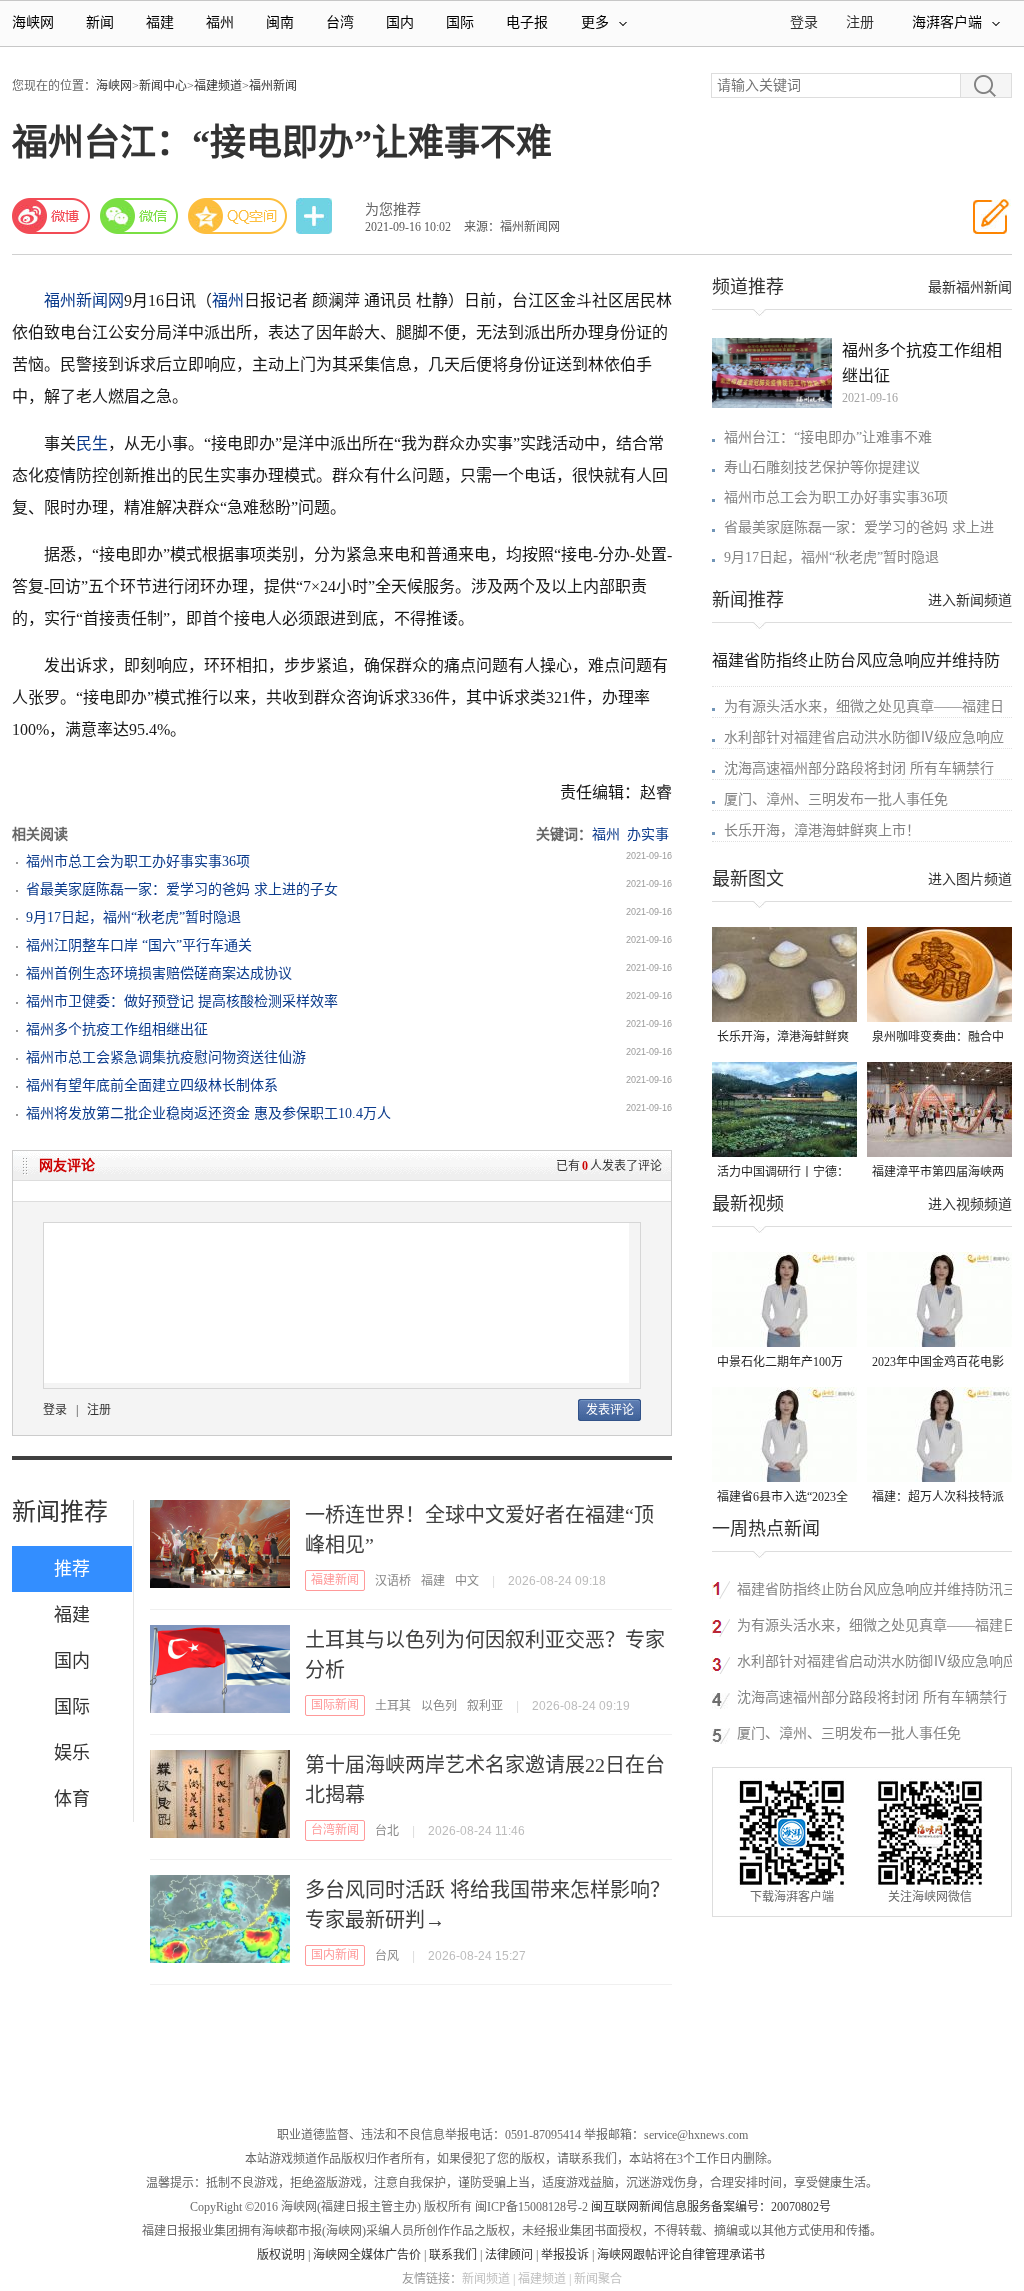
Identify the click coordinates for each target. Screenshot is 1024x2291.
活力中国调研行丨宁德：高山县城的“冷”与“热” (783, 1173)
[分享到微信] (139, 216)
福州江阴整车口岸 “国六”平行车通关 (139, 945)
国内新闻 (335, 1955)
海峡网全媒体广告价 (367, 2255)
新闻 (100, 22)
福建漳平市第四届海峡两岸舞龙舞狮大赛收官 (938, 1173)
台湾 (340, 22)
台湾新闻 (335, 1830)
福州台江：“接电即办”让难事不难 (828, 437)
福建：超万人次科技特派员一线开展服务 (938, 1498)
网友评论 (67, 1165)
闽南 (280, 22)
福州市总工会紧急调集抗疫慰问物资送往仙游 (166, 1057)
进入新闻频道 (970, 600)
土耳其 (393, 1706)
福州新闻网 (84, 300)
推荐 (72, 1569)
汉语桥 (393, 1581)
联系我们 (453, 2255)
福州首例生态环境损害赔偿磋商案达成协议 (159, 973)
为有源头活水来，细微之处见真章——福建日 (864, 706)
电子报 (527, 22)
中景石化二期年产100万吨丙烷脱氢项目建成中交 (783, 1363)
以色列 (439, 1706)
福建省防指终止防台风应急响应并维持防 (856, 660)
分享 (316, 216)
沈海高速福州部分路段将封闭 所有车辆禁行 (859, 768)
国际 (460, 22)
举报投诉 (565, 2255)
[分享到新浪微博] (51, 216)
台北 (387, 1831)
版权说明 (281, 2255)
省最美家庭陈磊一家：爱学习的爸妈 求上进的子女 (182, 889)
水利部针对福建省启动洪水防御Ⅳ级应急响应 (864, 737)
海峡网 (33, 22)
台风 (387, 1956)
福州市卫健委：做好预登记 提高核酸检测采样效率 (182, 1001)
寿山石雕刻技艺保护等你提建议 (822, 467)
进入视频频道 (970, 1204)
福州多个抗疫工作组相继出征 (117, 1029)
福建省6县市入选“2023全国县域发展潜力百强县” (782, 1498)
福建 (160, 22)
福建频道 (218, 86)
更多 (595, 22)
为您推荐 (393, 209)
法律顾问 (509, 2255)
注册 (860, 22)
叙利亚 (485, 1706)
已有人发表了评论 (609, 1166)
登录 (55, 1410)
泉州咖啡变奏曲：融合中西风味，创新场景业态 (938, 1038)
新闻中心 (163, 86)
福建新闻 (335, 1580)
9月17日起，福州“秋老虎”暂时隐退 (133, 917)
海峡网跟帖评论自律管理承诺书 (681, 2255)
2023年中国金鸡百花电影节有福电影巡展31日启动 (938, 1363)
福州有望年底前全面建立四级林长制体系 (152, 1085)
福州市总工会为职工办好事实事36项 (138, 861)
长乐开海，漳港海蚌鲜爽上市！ (822, 830)
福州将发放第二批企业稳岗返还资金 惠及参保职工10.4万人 (208, 1113)
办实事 (648, 834)
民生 (92, 443)
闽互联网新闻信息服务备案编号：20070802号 (711, 2207)
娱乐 (72, 1753)
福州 (220, 22)
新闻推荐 (60, 1512)
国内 (400, 22)
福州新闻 (273, 86)
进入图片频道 (970, 879)
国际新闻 (335, 1705)
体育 (72, 1799)
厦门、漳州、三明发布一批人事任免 (836, 799)
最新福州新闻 (970, 287)
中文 (467, 1581)
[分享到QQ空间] (238, 216)
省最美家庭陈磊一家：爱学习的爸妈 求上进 (859, 527)
